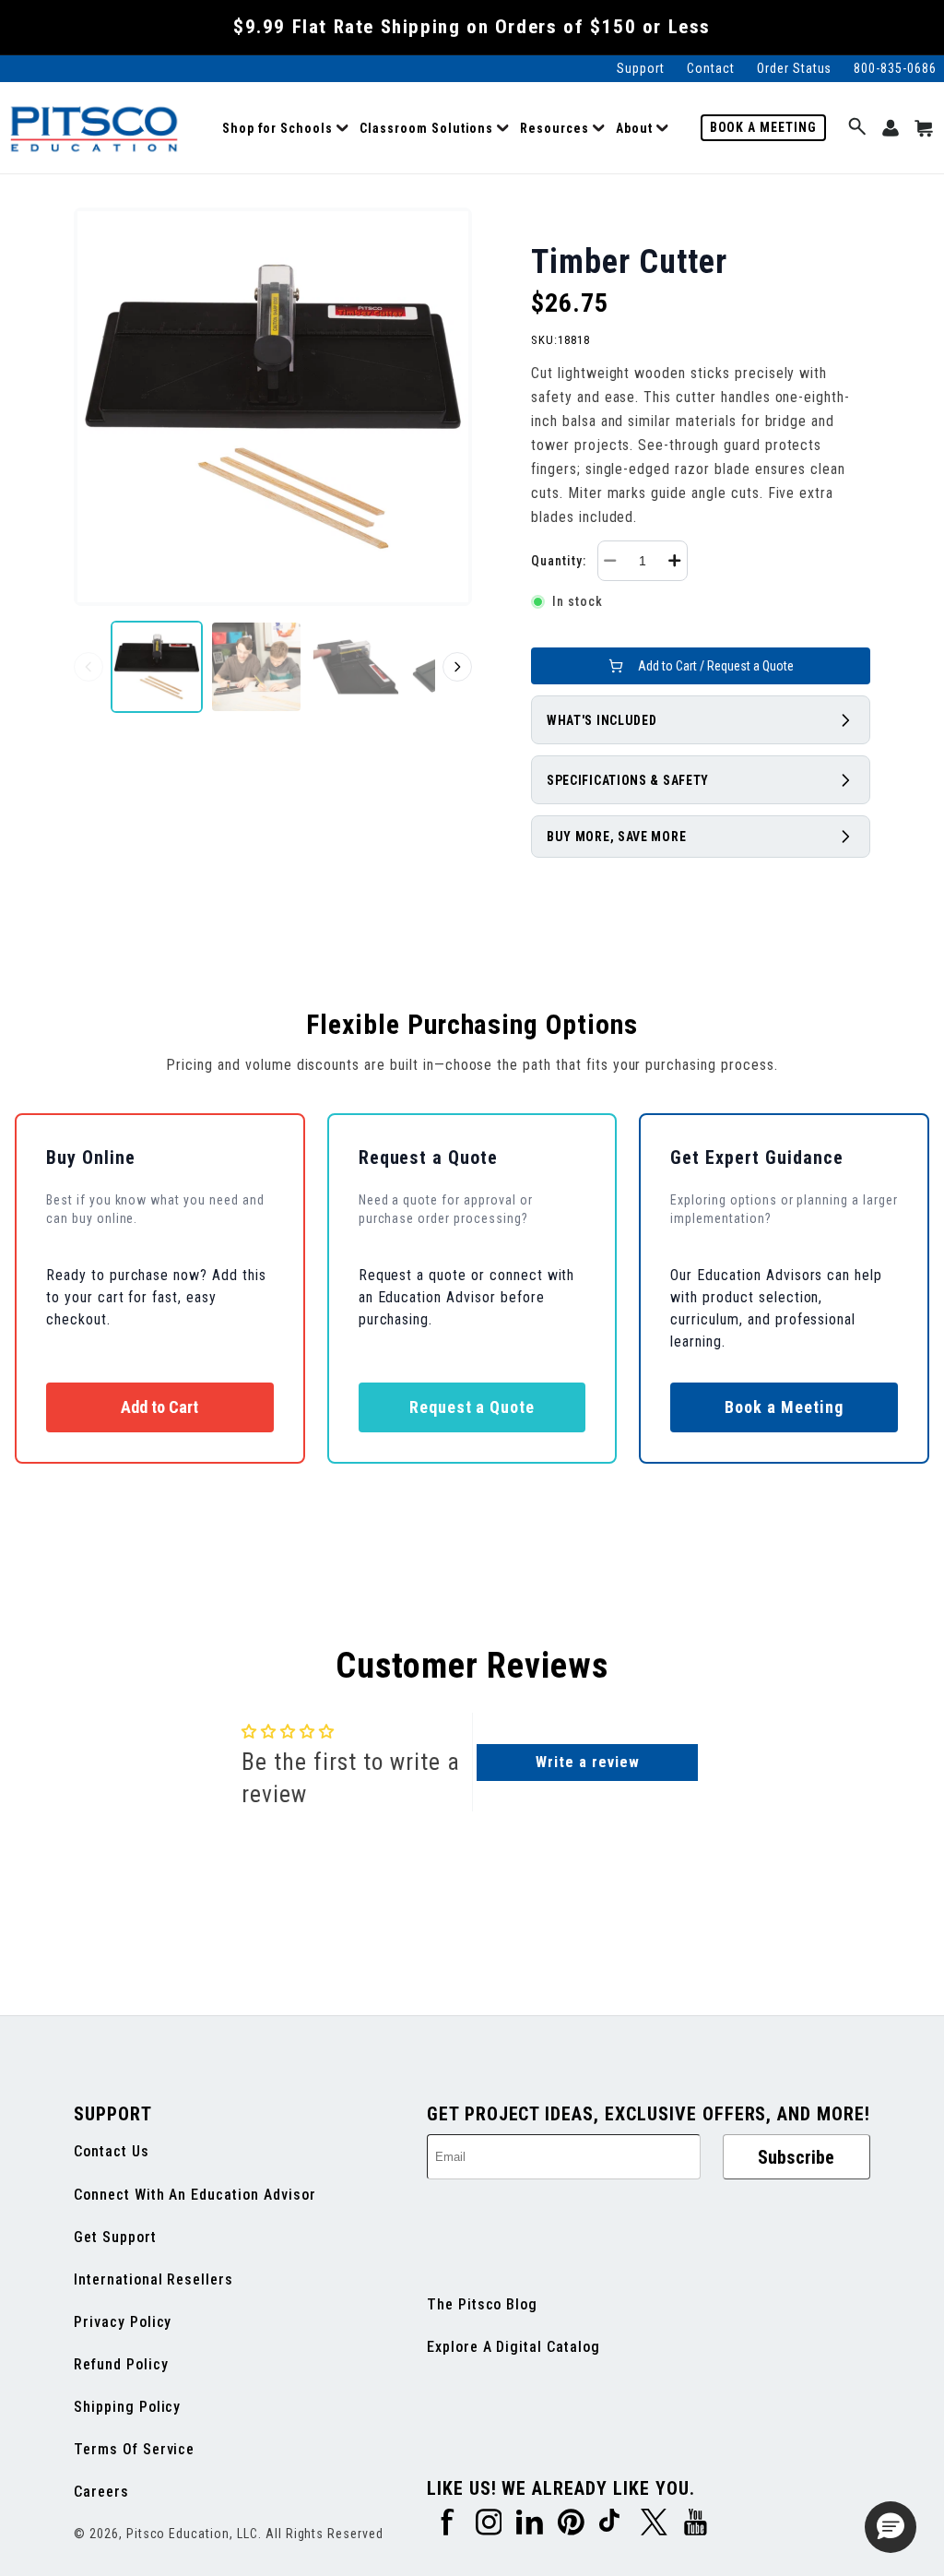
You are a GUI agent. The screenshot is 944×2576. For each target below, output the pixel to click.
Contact (711, 68)
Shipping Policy (127, 2407)
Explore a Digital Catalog (513, 2347)
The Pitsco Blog (482, 2304)
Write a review (587, 1762)
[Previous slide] (88, 667)
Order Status (795, 68)
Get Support (115, 2237)
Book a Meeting (763, 127)
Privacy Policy (123, 2322)
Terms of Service (134, 2449)
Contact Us (112, 2151)
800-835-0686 (895, 68)
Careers (101, 2492)
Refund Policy (121, 2364)
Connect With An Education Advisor (195, 2195)
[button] (285, 128)
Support (641, 68)
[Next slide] (457, 667)
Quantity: (559, 561)
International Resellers (153, 2279)
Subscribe (796, 2157)
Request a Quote (472, 1407)
